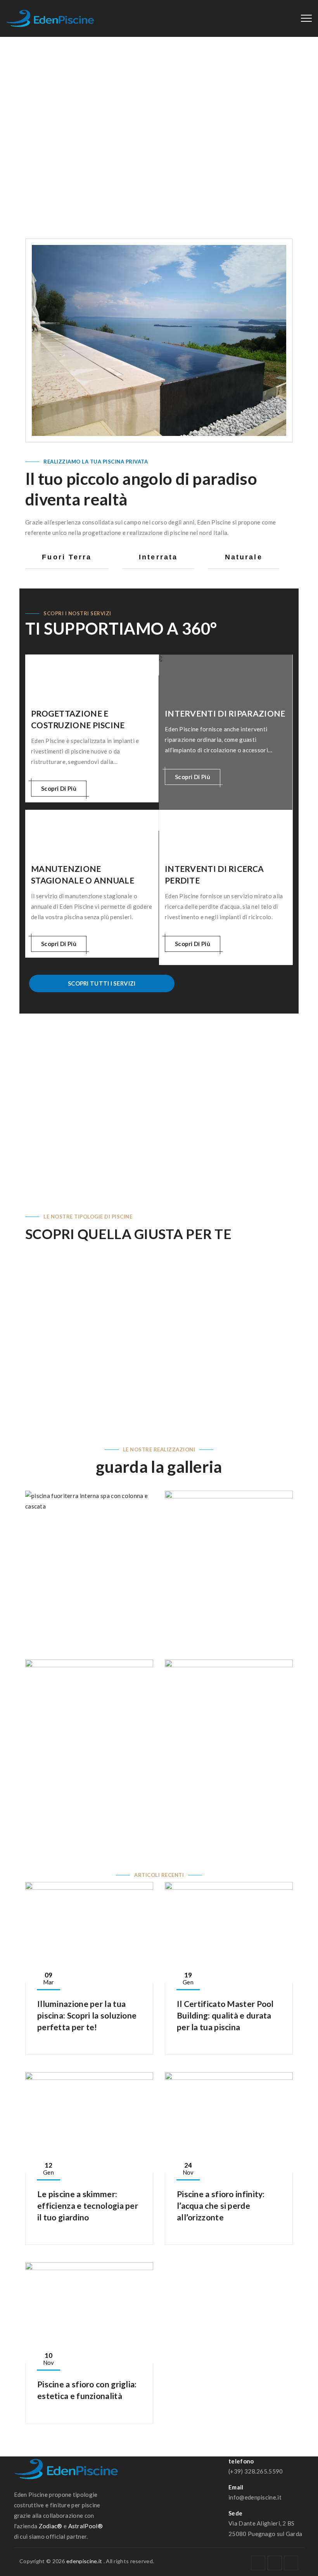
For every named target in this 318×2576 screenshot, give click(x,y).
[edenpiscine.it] (50, 18)
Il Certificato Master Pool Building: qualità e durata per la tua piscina (225, 2015)
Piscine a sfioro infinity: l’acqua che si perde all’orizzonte (221, 2205)
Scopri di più (59, 788)
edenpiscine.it (84, 2561)
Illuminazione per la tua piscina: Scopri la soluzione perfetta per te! (87, 2015)
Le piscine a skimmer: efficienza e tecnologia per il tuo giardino (88, 2205)
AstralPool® (86, 2526)
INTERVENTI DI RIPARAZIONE (225, 713)
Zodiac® (51, 2526)
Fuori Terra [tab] (67, 557)
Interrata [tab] (158, 557)
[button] (32, 1335)
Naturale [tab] (244, 557)
